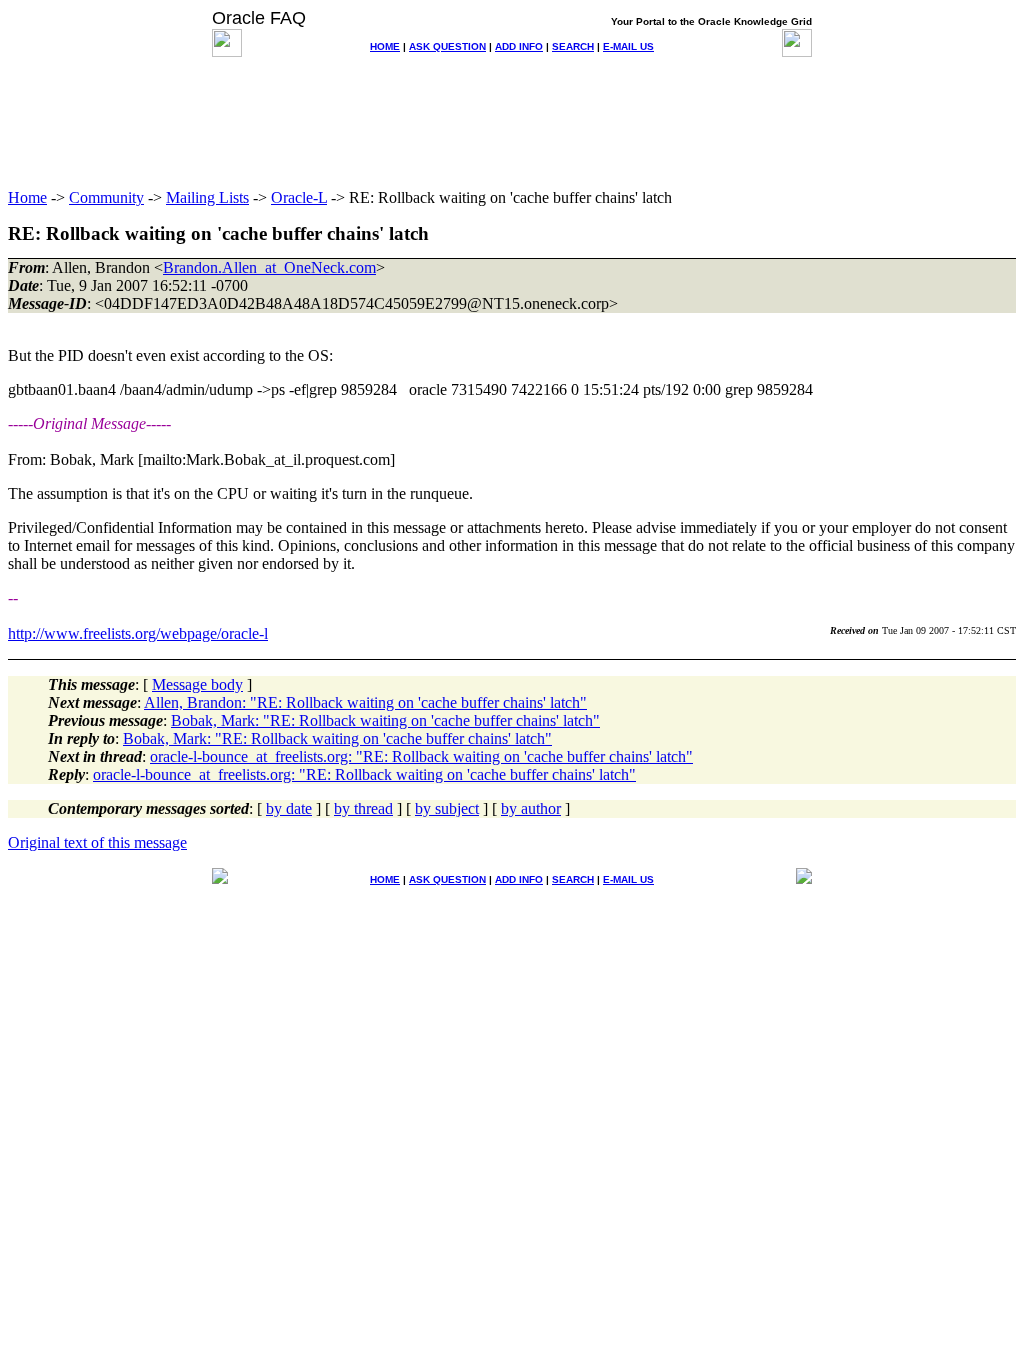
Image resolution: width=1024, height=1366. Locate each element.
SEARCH (573, 46)
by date (289, 808)
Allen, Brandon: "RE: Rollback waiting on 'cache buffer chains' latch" (365, 702)
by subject (447, 808)
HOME (385, 46)
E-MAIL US (628, 46)
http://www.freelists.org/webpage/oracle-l (138, 633)
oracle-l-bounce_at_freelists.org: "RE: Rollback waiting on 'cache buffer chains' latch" (421, 756)
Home (27, 197)
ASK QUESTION (447, 46)
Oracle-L (299, 197)
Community (106, 197)
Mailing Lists (207, 197)
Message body (197, 684)
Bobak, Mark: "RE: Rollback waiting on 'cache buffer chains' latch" (385, 720)
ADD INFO (519, 46)
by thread (363, 808)
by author (531, 808)
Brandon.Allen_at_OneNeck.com (269, 267)
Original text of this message (97, 842)
